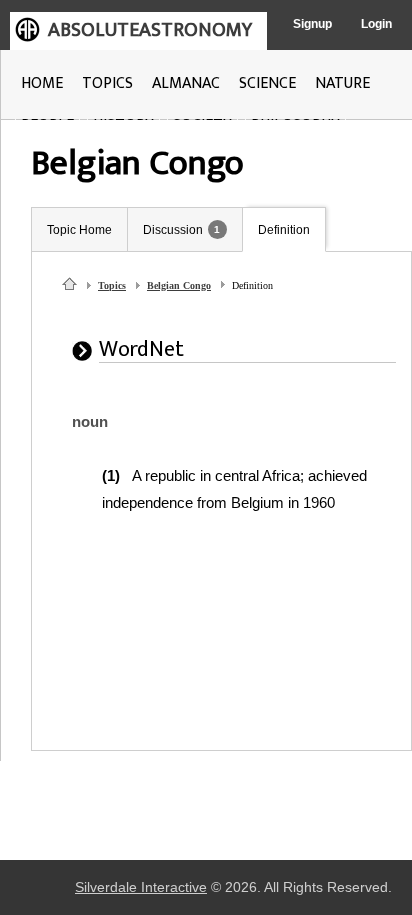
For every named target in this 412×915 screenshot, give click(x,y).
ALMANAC (186, 83)
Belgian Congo (179, 285)
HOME (42, 83)
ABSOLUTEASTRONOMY (150, 30)
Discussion (173, 230)
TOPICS (107, 83)
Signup (312, 24)
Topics (112, 285)
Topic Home (79, 230)
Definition (284, 230)
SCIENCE (267, 83)
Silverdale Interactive (141, 887)
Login (376, 24)
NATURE (342, 83)
